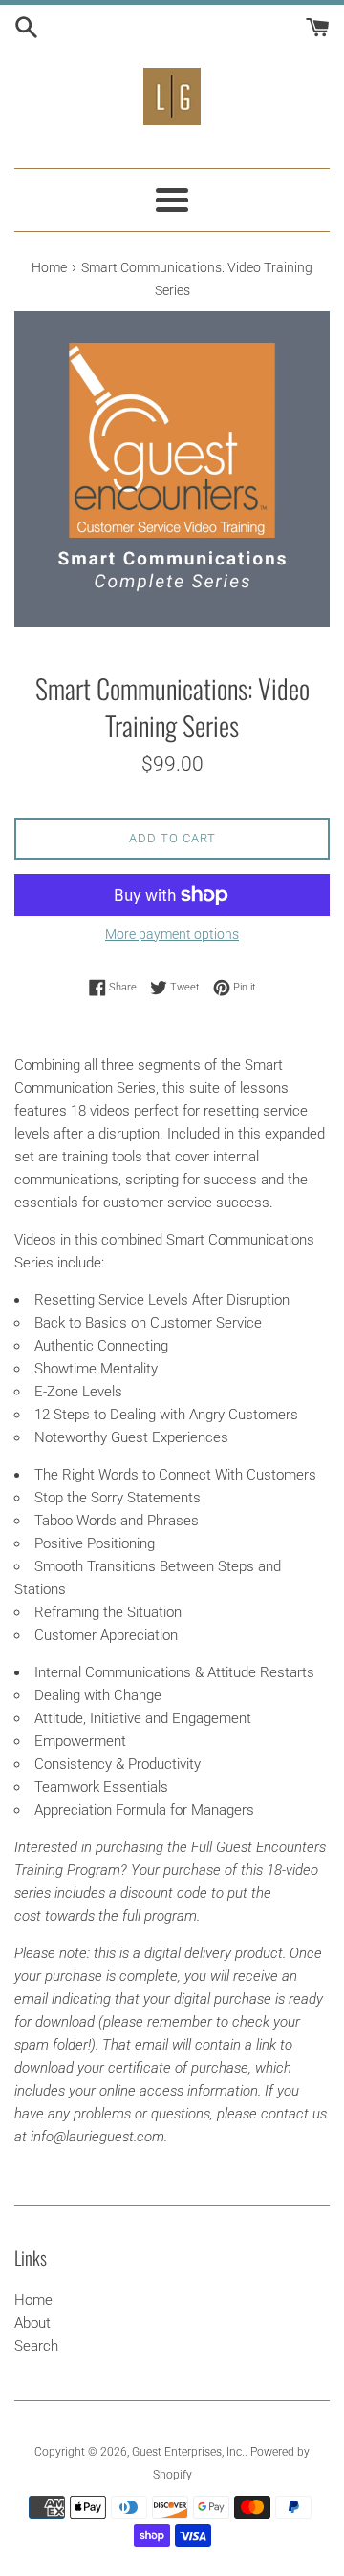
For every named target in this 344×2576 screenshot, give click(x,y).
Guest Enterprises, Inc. (188, 2452)
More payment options (172, 934)
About (32, 2323)
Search (36, 2346)
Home (33, 2300)
